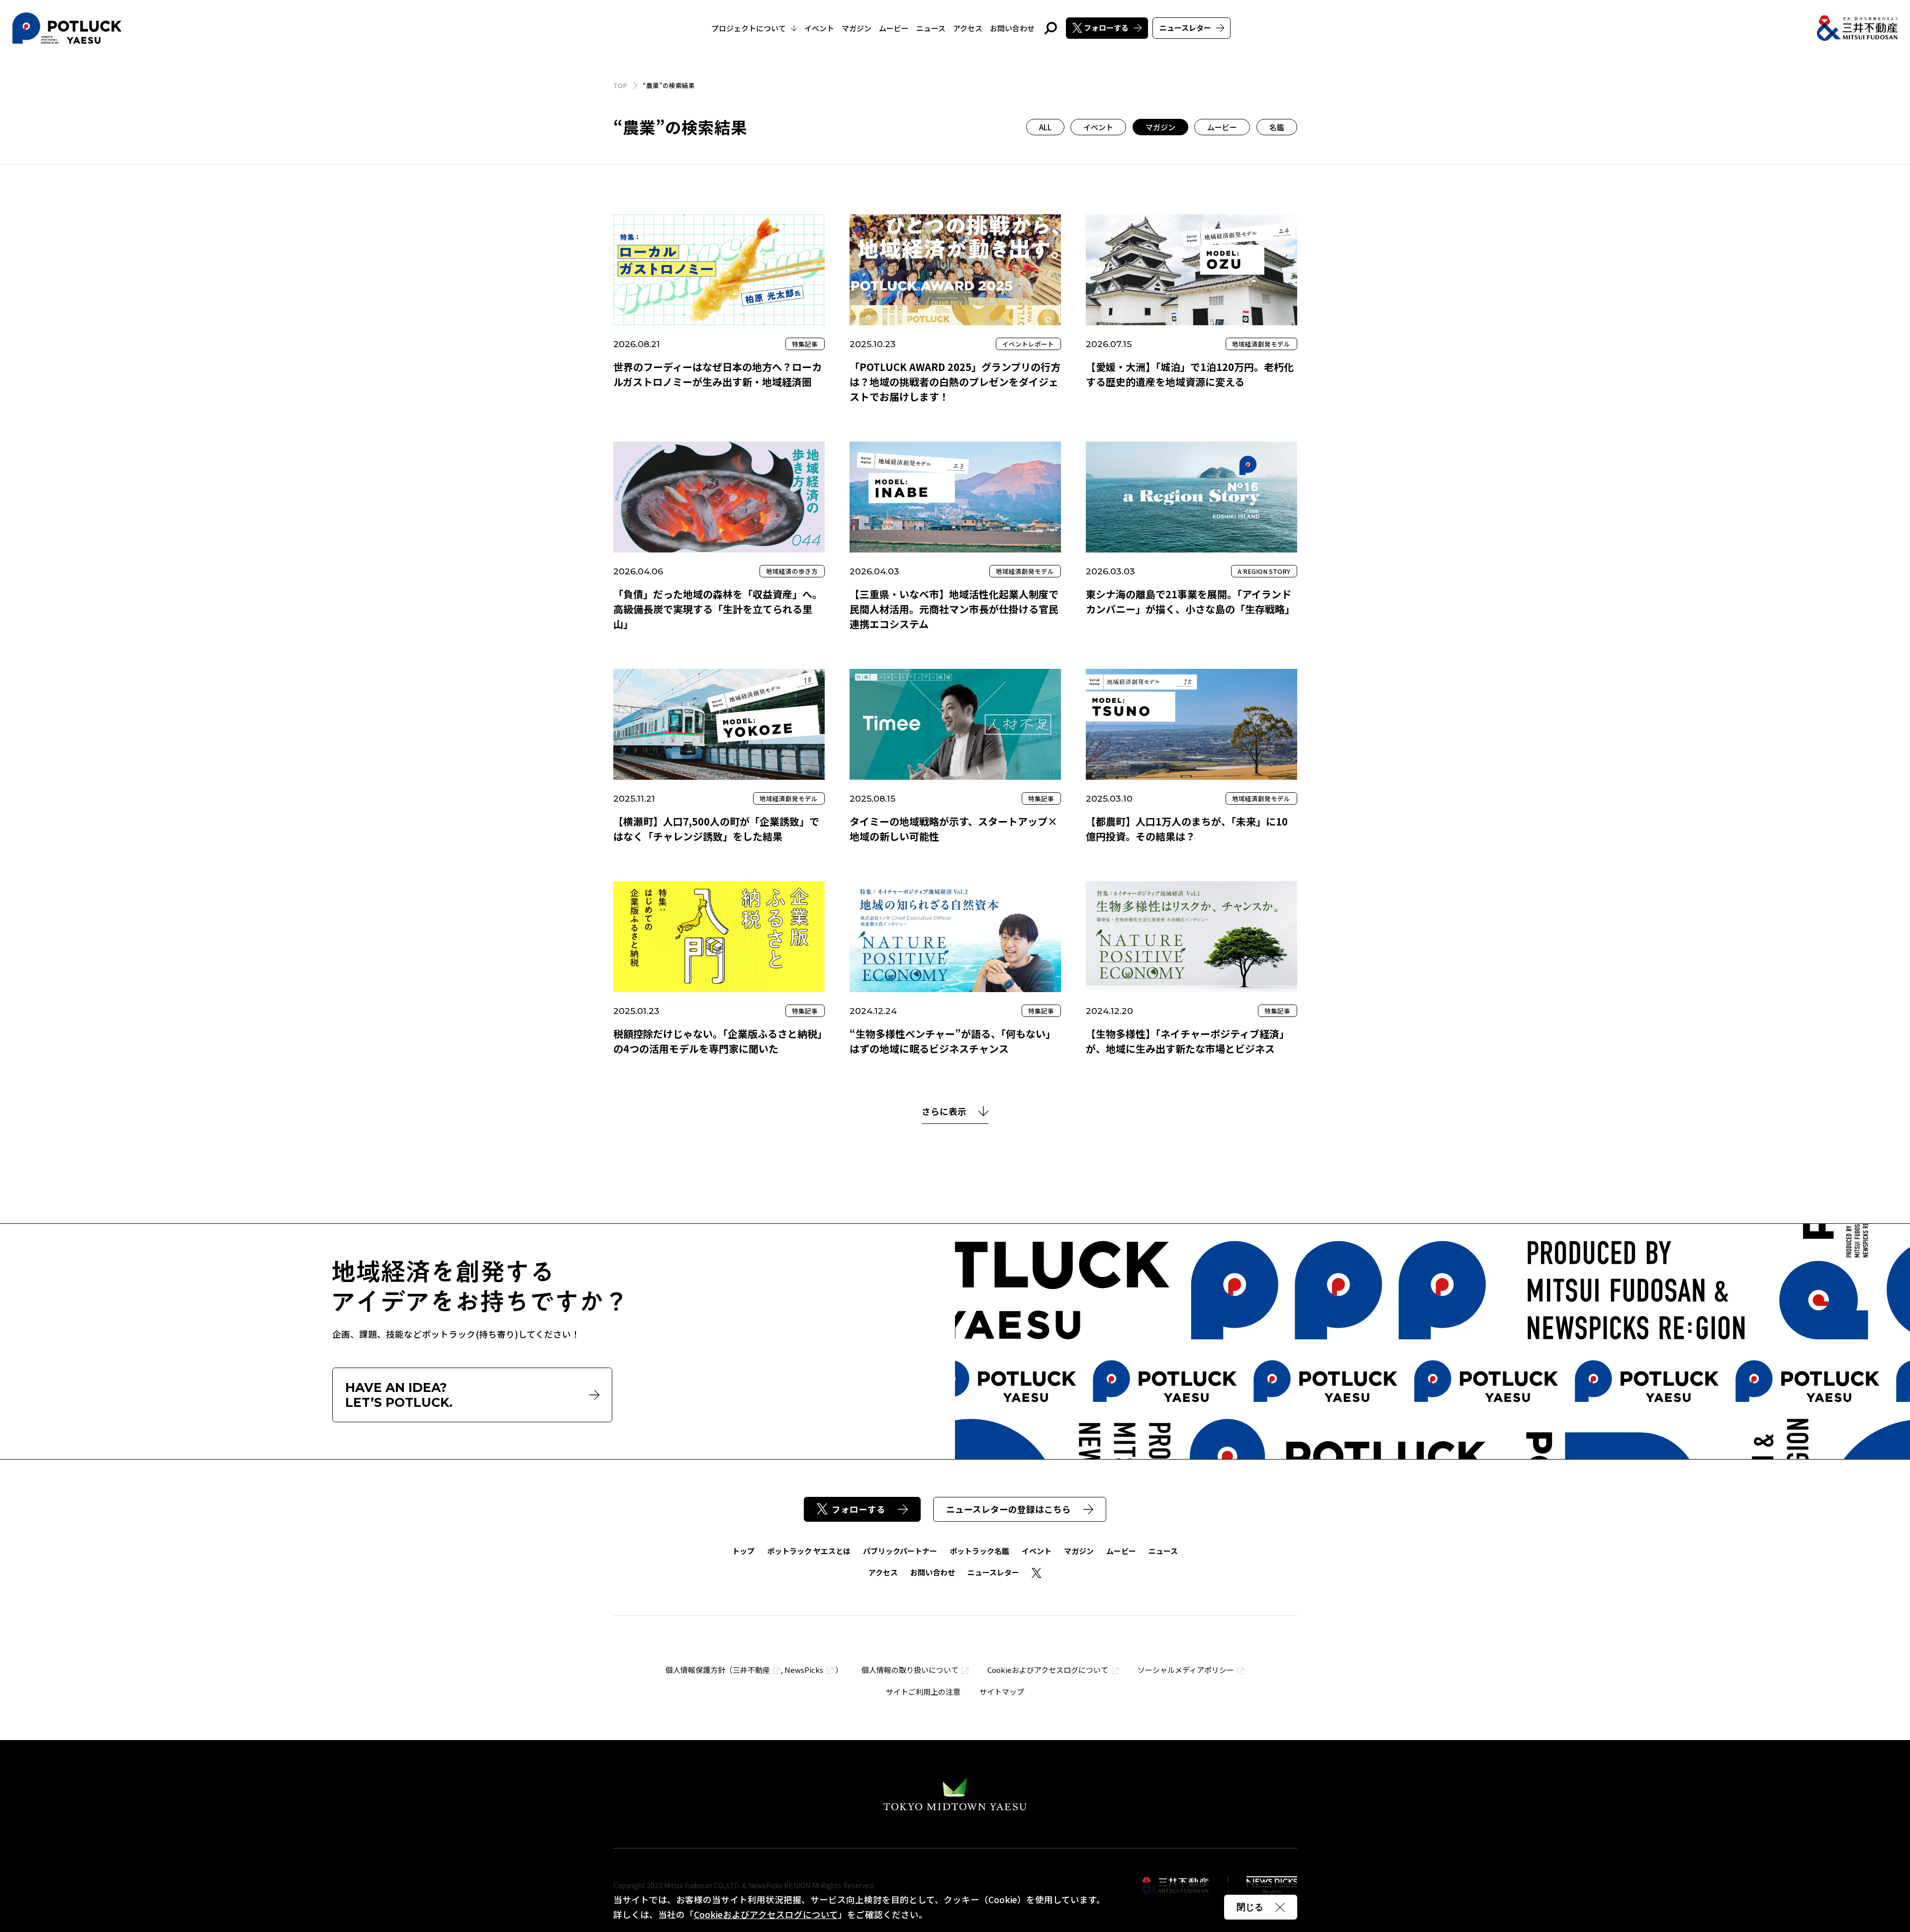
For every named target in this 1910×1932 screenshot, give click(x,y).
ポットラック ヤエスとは (809, 1551)
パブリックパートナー (900, 1551)
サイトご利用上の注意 (923, 1692)
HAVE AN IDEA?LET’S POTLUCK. (399, 1395)
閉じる (1250, 1907)
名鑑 (1277, 127)
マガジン (857, 28)
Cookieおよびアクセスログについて (1048, 1670)
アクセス (968, 28)
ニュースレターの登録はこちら (1008, 1509)
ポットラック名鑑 (979, 1551)
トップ (743, 1551)
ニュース (931, 28)
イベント (819, 28)
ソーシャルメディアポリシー (1186, 1670)
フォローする (1106, 28)
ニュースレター (1185, 28)
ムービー (894, 28)
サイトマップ (1002, 1692)
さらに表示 (944, 1112)
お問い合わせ (1012, 28)
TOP (620, 85)
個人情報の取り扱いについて (910, 1670)
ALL (1045, 127)
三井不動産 (751, 1670)
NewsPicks (804, 1670)
